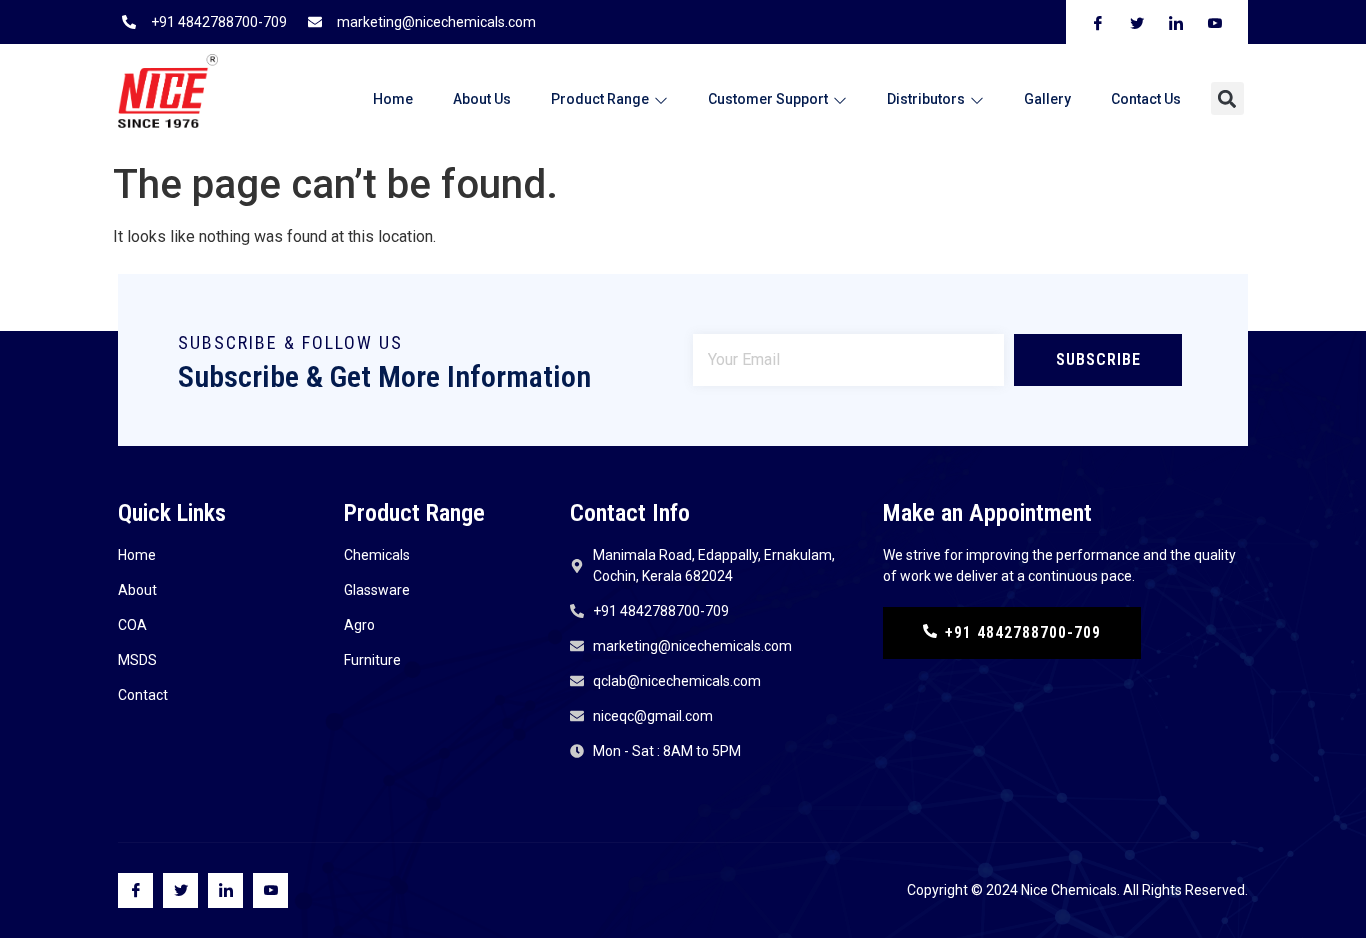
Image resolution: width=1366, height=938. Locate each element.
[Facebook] (135, 890)
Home (393, 99)
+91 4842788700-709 (1023, 632)
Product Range (600, 99)
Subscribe (1098, 359)
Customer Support (768, 99)
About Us (482, 99)
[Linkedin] (225, 890)
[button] (1227, 98)
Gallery (1047, 99)
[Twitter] (180, 890)
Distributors (926, 99)
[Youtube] (270, 890)
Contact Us (1146, 99)
